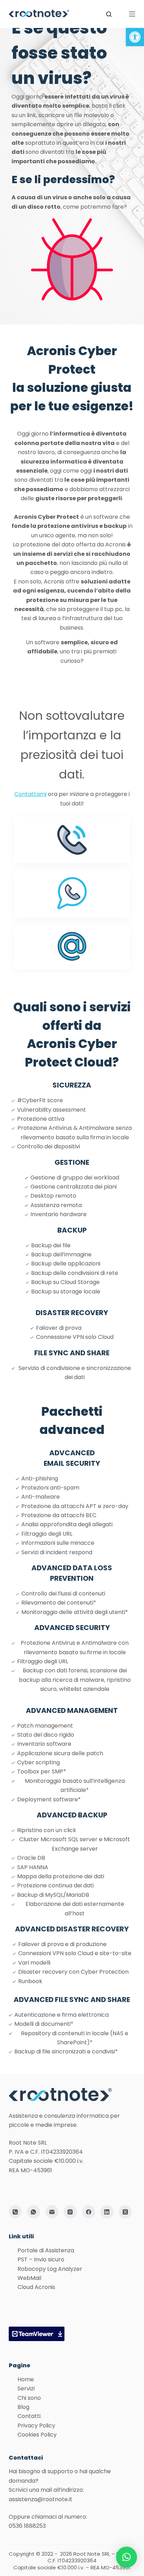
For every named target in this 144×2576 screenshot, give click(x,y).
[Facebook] (89, 2212)
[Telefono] (15, 2212)
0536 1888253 (27, 2526)
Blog (23, 2407)
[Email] (52, 2212)
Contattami (30, 794)
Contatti (29, 2416)
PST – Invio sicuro (41, 2259)
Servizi (26, 2388)
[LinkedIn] (107, 2212)
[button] (135, 37)
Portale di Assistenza (46, 2250)
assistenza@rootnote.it (41, 2499)
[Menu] (132, 14)
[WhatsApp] (34, 2212)
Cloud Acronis (36, 2287)
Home (26, 2379)
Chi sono (29, 2398)
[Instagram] (70, 2212)
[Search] (109, 14)
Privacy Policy (36, 2426)
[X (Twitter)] (125, 2212)
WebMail (29, 2278)
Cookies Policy (37, 2435)
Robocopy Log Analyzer (50, 2269)
